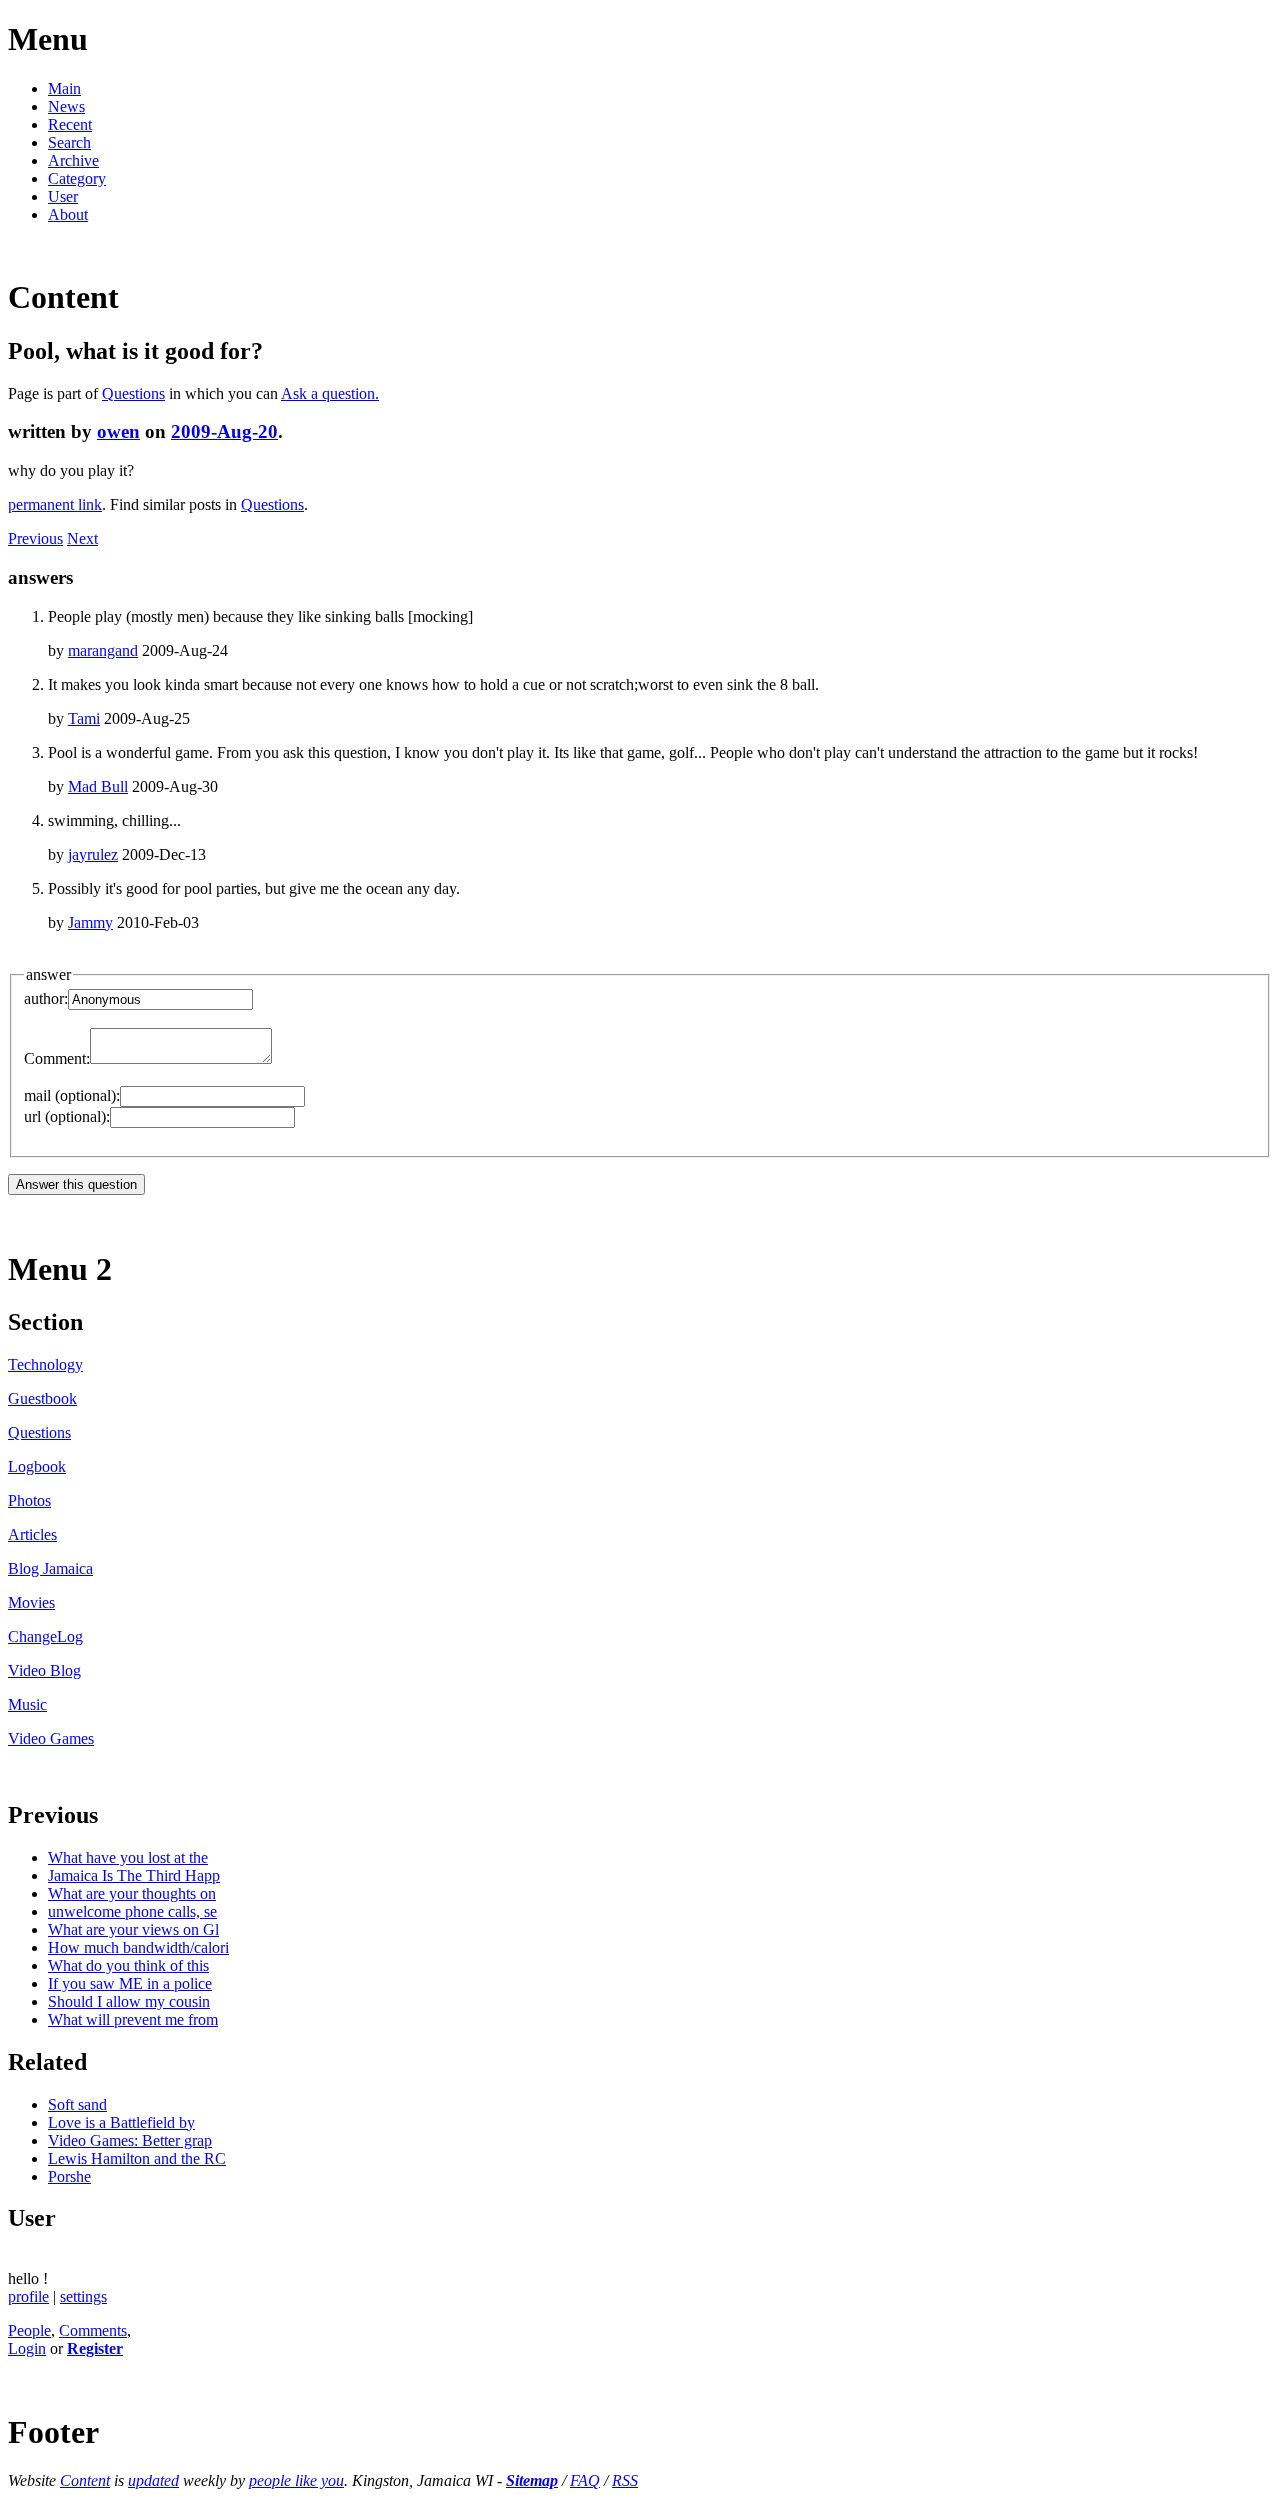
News (66, 106)
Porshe (69, 2176)
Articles (32, 1534)
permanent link (55, 504)
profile (28, 2296)
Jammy (90, 922)
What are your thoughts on (132, 1893)
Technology (45, 1364)
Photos (29, 1500)
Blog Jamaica (50, 1568)
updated (153, 2480)
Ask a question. (330, 393)
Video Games (51, 1738)
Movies (31, 1602)
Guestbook (42, 1398)
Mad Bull (98, 786)
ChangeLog (45, 1636)
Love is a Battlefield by (121, 2122)
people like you (296, 2480)
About (68, 214)
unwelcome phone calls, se (132, 1911)
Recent (70, 124)
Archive (73, 160)
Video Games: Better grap (130, 2140)
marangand (103, 650)
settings (83, 2296)
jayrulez (93, 854)
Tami (84, 718)
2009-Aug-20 (224, 431)
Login (27, 2348)
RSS (625, 2480)
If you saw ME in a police (130, 1983)
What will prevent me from (133, 2019)
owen (118, 431)
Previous (35, 538)
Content (85, 2480)
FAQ (585, 2480)
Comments (93, 2330)
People (29, 2330)
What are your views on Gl (133, 1929)
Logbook (37, 1466)
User (63, 196)
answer (48, 974)
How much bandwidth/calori (138, 1947)
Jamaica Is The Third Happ (134, 1875)
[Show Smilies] (282, 1058)
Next (82, 538)
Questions (133, 393)
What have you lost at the (128, 1857)
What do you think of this (128, 1965)
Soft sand (77, 2104)
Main (64, 88)
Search (69, 142)
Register (95, 2348)
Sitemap (532, 2480)
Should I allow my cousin (129, 2001)
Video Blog (44, 1670)
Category (77, 178)
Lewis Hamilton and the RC (137, 2158)
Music (27, 1704)
